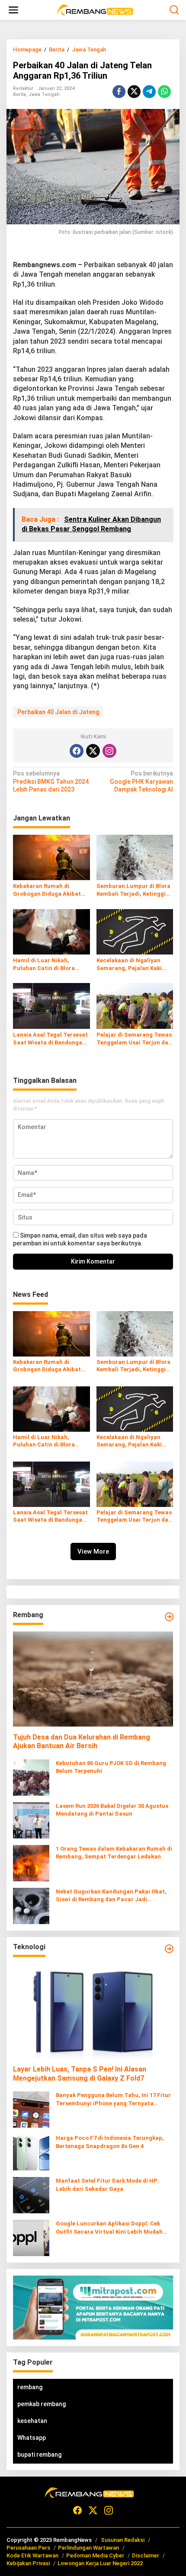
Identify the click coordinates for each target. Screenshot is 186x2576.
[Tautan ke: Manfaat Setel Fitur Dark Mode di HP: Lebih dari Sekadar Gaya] (31, 2195)
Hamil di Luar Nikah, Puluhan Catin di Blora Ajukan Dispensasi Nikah (47, 965)
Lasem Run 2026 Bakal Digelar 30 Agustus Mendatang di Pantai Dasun (112, 1810)
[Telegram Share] (149, 92)
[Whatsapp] (164, 92)
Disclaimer (146, 2555)
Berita (19, 94)
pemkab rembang (42, 2404)
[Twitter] (93, 751)
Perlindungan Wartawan (88, 2548)
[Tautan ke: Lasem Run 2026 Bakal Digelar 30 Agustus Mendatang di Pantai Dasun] (31, 1820)
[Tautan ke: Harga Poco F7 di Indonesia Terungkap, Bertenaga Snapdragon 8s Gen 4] (31, 2152)
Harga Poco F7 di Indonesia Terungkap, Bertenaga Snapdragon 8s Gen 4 (110, 2142)
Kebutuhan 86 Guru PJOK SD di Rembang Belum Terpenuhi (111, 1767)
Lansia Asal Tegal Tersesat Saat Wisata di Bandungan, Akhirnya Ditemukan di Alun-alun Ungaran (50, 1039)
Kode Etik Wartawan (32, 2555)
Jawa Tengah (44, 94)
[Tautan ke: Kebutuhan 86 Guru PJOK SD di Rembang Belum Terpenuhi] (31, 1777)
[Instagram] (109, 751)
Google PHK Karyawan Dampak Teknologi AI (141, 781)
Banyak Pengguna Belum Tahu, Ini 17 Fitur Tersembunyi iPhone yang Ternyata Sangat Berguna (113, 2099)
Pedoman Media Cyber (95, 2555)
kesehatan (32, 2421)
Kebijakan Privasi (28, 2563)
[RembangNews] (95, 10)
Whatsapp (32, 2438)
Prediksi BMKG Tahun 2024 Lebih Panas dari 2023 (51, 781)
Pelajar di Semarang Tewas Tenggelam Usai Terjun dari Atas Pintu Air (135, 1039)
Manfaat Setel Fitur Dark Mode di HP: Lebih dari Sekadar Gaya (107, 2185)
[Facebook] (77, 751)
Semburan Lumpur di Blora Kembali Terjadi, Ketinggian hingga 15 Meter (135, 890)
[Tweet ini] (134, 92)
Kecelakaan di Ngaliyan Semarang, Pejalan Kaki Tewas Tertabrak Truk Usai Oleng (134, 965)
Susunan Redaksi (123, 2540)
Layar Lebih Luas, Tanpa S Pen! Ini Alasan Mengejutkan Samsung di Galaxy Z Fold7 (80, 2074)
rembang (30, 2387)
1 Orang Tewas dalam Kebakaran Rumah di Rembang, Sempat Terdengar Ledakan (114, 1853)
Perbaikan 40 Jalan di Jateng (58, 712)
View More (93, 1551)
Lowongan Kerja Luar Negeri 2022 (100, 2563)
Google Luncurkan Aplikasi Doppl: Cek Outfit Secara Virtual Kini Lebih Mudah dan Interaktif (109, 2228)
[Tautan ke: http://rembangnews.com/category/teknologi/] (169, 1949)
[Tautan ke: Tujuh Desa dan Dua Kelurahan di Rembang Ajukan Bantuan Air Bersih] (93, 1679)
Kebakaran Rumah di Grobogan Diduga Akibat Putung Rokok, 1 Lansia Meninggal (47, 890)
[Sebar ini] (119, 92)
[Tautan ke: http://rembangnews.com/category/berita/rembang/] (169, 1617)
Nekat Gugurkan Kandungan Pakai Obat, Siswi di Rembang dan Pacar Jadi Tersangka (111, 1896)
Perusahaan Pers (28, 2548)
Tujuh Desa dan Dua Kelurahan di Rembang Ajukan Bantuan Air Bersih (82, 1742)
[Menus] (13, 10)
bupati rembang (39, 2455)
